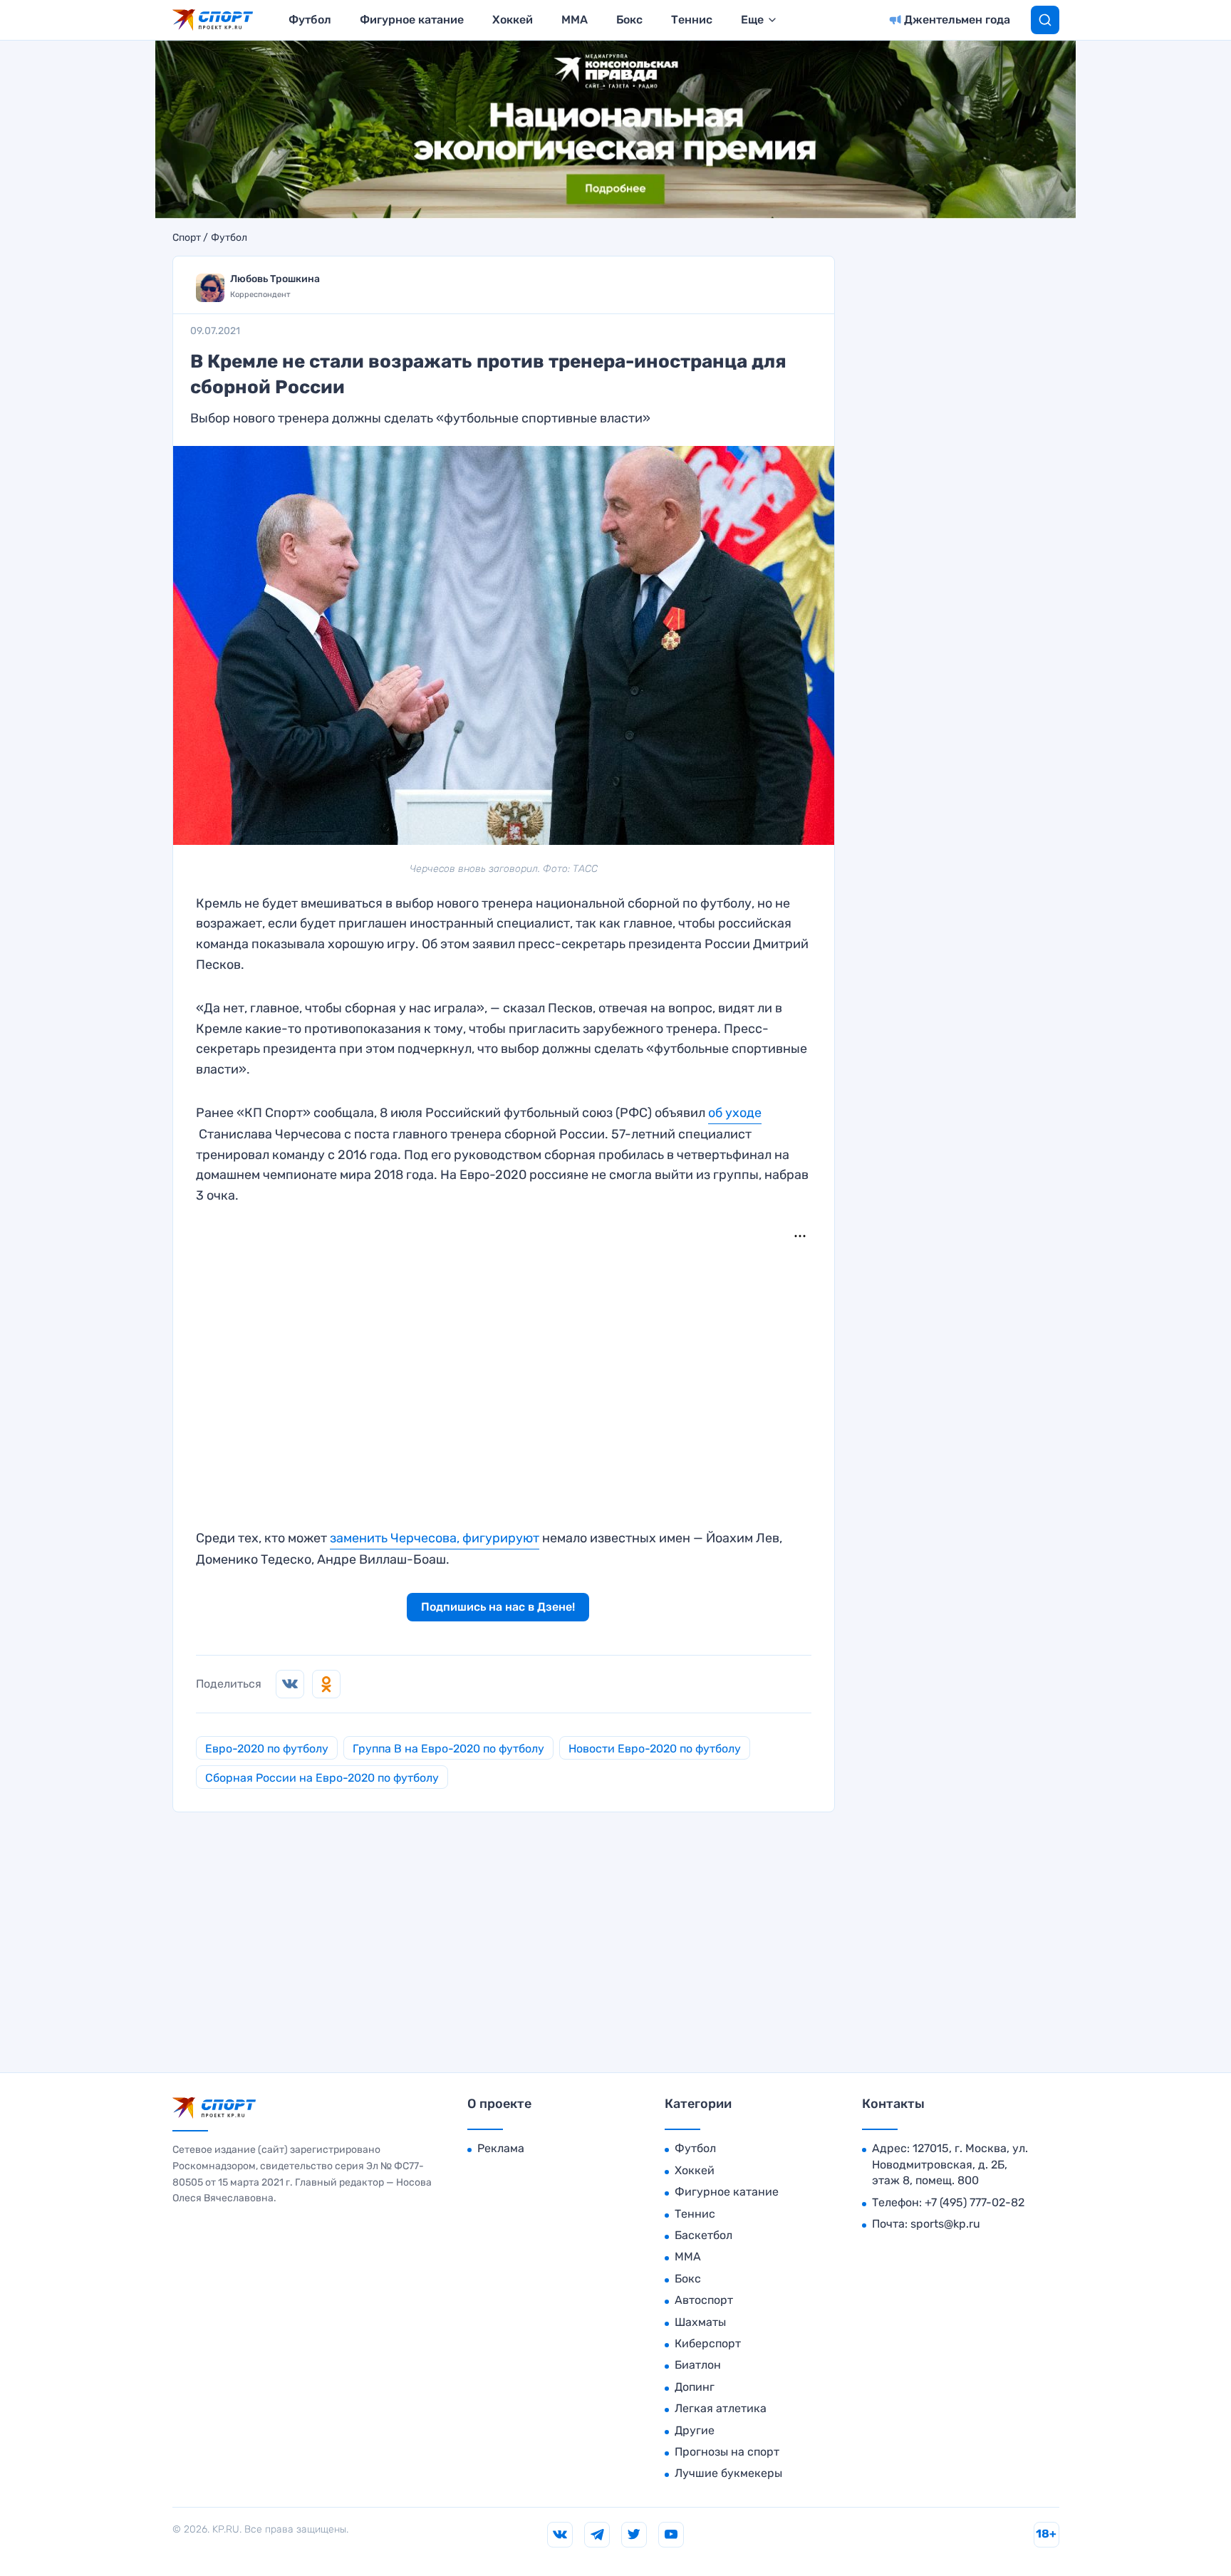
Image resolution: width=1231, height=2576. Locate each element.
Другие (695, 2430)
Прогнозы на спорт (727, 2452)
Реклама (501, 2148)
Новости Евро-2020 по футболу (655, 1749)
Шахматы (700, 2322)
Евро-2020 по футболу (267, 1749)
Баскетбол (703, 2235)
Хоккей (513, 20)
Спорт (187, 238)
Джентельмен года (957, 20)
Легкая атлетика (721, 2408)
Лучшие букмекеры (728, 2473)
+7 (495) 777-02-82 (975, 2202)
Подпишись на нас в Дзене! (498, 1607)
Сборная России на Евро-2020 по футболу (322, 1778)
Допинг (695, 2387)
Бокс (629, 20)
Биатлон (698, 2365)
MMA (575, 20)
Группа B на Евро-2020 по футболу (448, 1749)
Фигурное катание (412, 20)
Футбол (310, 20)
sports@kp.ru (945, 2224)
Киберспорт (708, 2343)
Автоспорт (704, 2300)
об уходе (735, 1113)
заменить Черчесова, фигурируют (435, 1538)
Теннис (692, 20)
